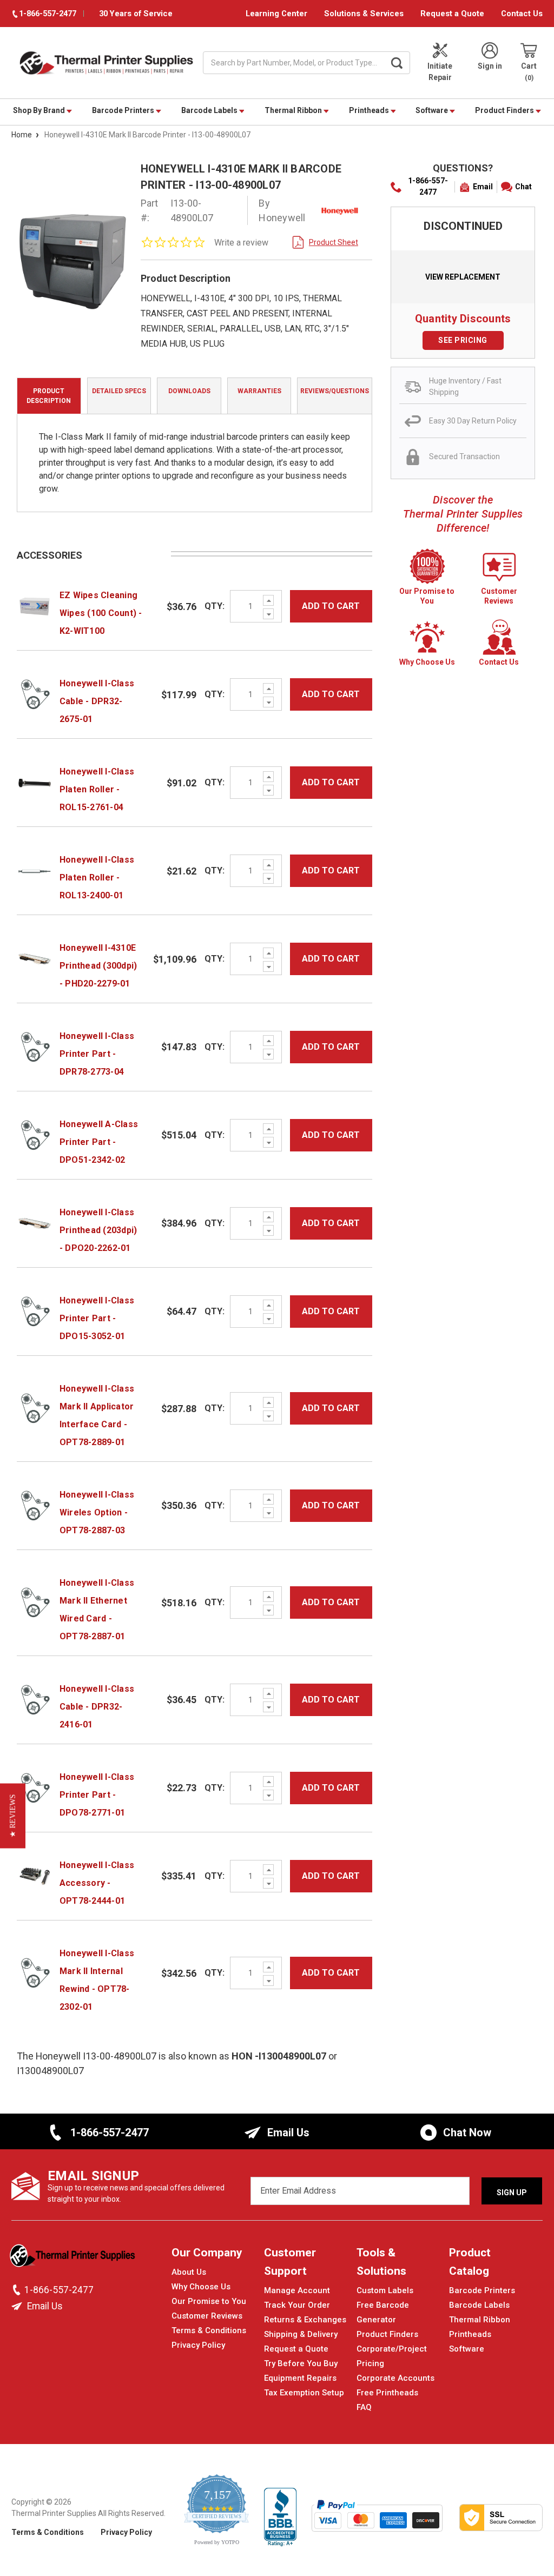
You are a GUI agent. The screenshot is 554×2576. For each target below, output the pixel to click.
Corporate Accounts (395, 2378)
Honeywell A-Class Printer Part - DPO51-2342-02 (99, 1142)
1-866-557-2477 (428, 186)
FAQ (364, 2407)
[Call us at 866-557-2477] (18, 2290)
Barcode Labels (210, 110)
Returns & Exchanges (305, 2320)
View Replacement (463, 277)
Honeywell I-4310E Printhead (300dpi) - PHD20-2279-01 (98, 966)
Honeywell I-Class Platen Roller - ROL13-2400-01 (97, 878)
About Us (189, 2272)
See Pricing (463, 340)
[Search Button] (397, 63)
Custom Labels (385, 2290)
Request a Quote (452, 14)
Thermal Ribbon (294, 110)
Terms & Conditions (209, 2330)
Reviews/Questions (335, 391)
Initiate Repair (440, 72)
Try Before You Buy (301, 2363)
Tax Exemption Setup (304, 2393)
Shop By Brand (40, 110)
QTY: (215, 606)
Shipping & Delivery (301, 2334)
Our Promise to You (209, 2301)
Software (433, 110)
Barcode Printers (124, 110)
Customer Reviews (207, 2316)
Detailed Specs (119, 391)
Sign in (490, 66)
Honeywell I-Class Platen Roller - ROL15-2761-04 (97, 789)
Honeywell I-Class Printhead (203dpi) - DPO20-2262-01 (98, 1230)
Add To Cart (331, 606)
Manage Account (297, 2290)
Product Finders (505, 110)
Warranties (259, 391)
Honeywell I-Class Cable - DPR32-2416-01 (97, 1707)
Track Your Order (297, 2305)
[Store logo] (74, 2259)
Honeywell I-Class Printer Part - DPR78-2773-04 (97, 1054)
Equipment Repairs (300, 2378)
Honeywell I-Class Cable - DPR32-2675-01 (97, 701)
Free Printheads (387, 2393)
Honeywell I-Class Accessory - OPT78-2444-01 (97, 1883)
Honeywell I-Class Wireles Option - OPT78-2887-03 (97, 1512)
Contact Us (522, 14)
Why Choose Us (201, 2287)
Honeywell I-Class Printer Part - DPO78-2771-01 (97, 1795)
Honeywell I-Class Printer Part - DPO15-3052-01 (97, 1318)
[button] (13, 1816)
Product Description (49, 396)
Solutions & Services (364, 14)
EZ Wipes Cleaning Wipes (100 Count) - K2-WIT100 (101, 613)
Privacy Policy (198, 2345)
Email (483, 187)
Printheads (370, 110)
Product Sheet (334, 242)
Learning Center (276, 14)
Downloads (189, 391)
